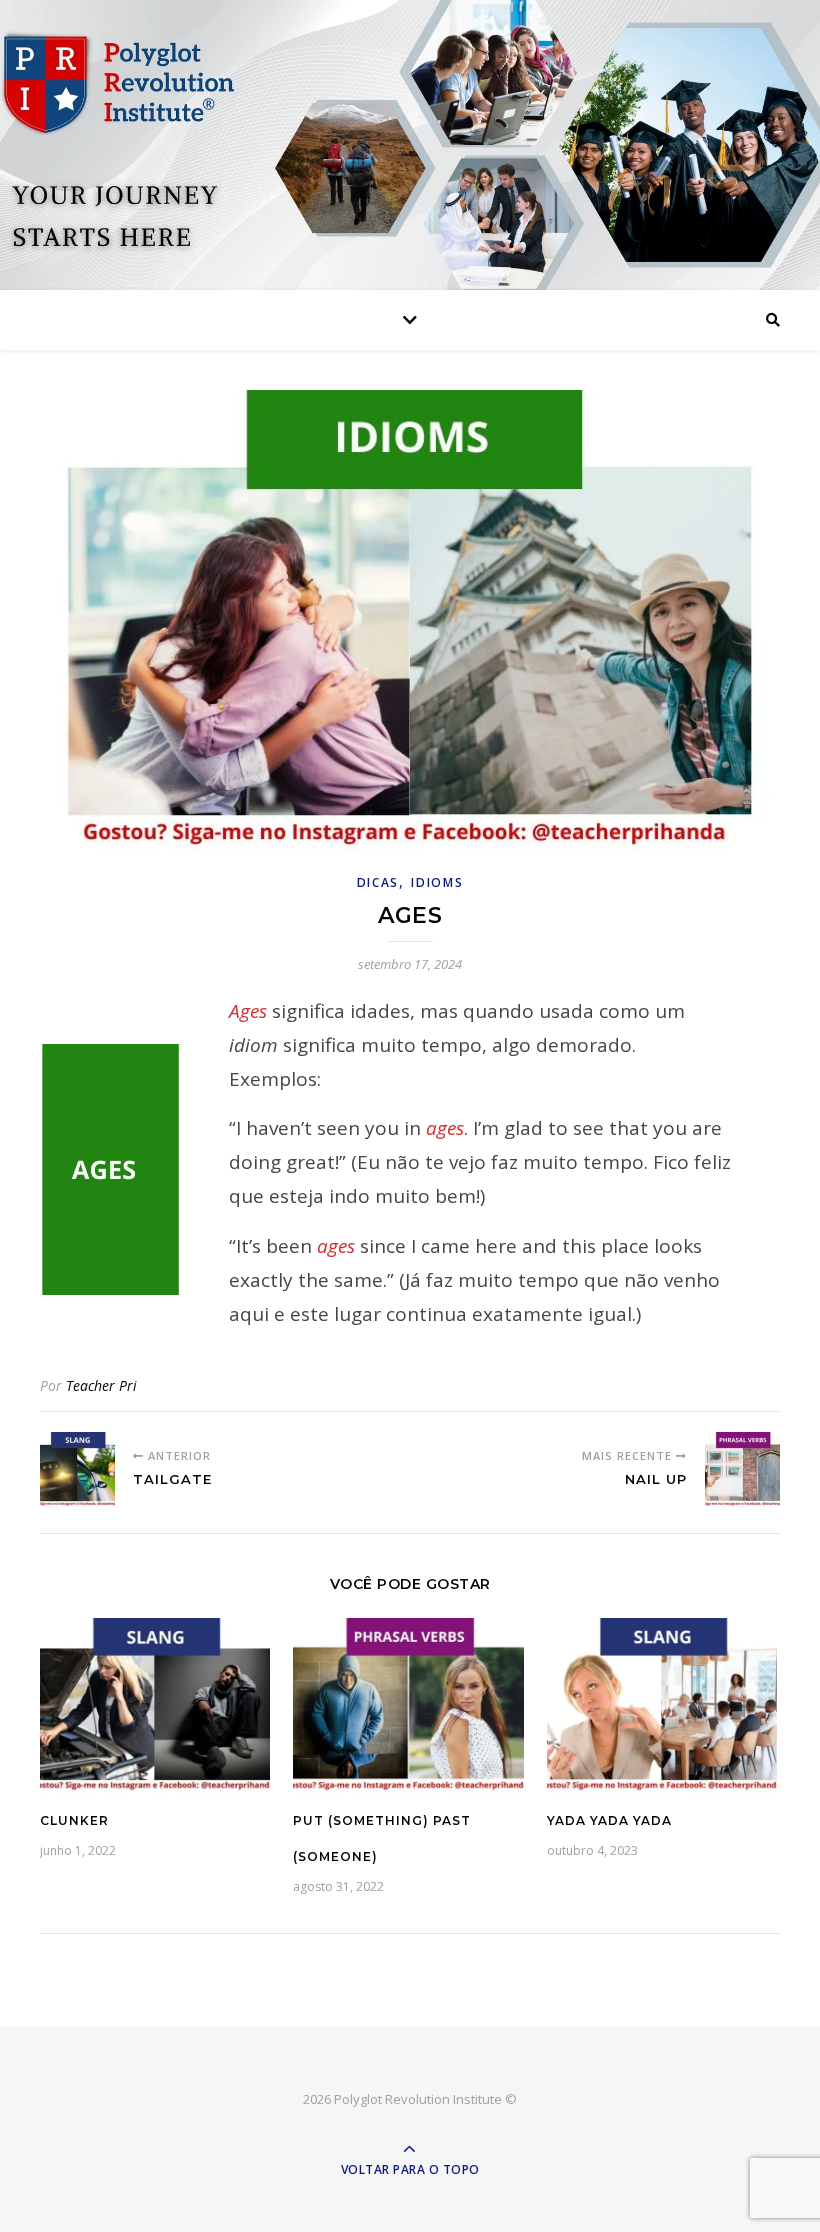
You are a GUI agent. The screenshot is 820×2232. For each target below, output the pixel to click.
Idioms (437, 882)
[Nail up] (742, 1469)
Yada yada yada (609, 1820)
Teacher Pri (101, 1385)
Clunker (74, 1820)
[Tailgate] (77, 1469)
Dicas (378, 882)
